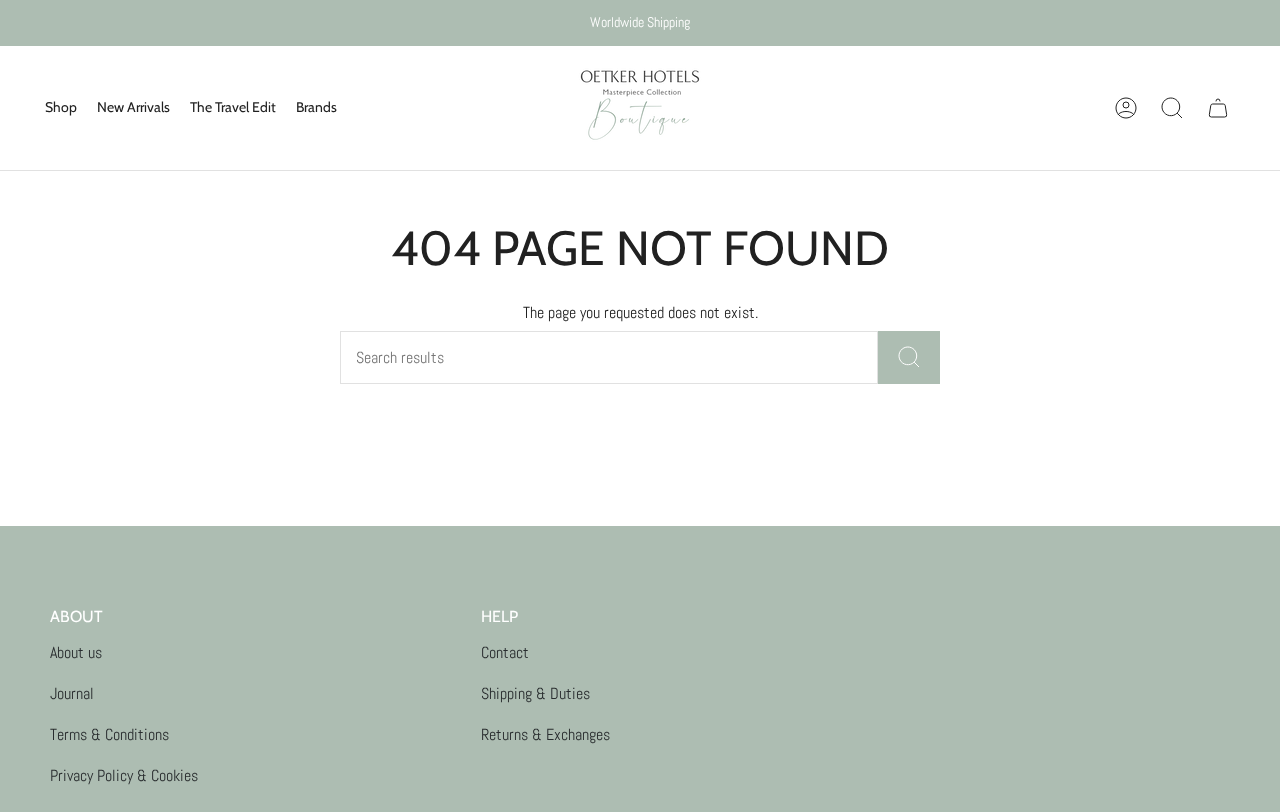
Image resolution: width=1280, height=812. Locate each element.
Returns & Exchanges (545, 734)
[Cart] (1218, 108)
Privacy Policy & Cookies (124, 775)
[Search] (909, 357)
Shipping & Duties (535, 693)
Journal (72, 693)
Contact (505, 652)
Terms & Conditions (109, 734)
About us (76, 652)
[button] (61, 108)
